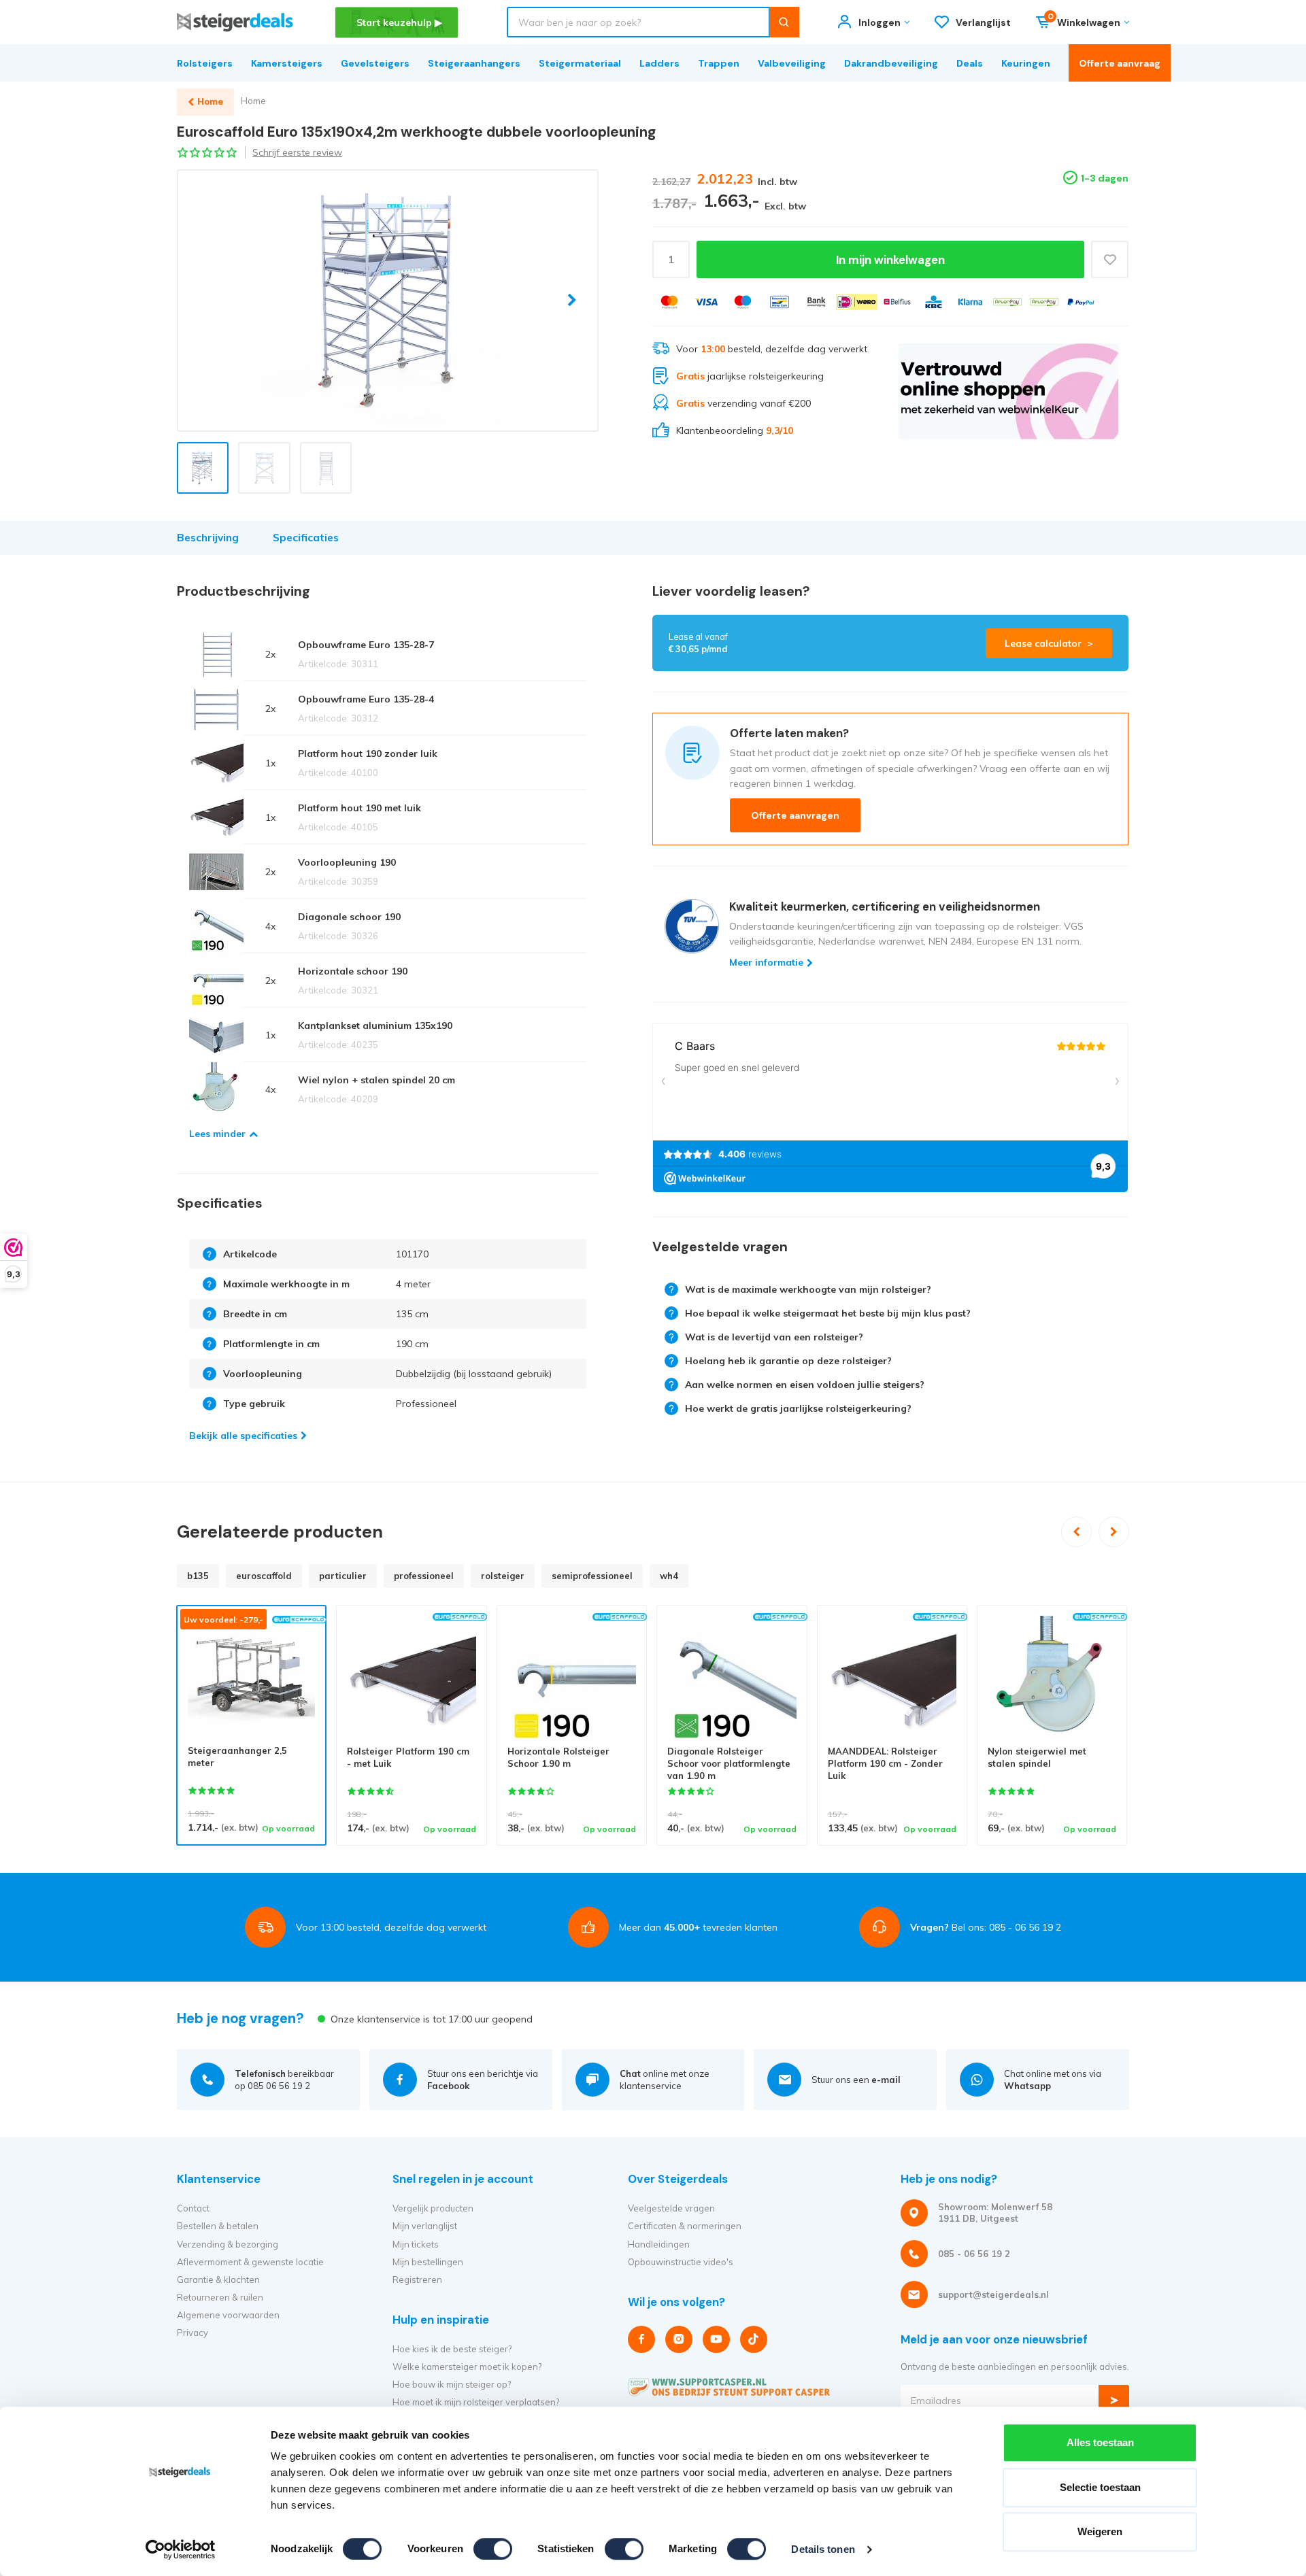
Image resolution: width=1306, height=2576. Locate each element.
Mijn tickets (416, 2244)
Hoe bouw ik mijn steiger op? (452, 2384)
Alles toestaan (1100, 2442)
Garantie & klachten (218, 2280)
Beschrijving (208, 538)
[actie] (1008, 391)
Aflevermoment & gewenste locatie (250, 2262)
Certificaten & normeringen (685, 2226)
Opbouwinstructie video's (681, 2262)
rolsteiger (503, 1576)
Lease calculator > (1049, 643)
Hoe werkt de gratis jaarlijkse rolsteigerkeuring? (798, 1408)
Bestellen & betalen (218, 2226)
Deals (970, 63)
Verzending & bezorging (228, 2244)
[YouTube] (716, 2339)
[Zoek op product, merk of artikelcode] (784, 22)
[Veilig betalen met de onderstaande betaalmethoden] (669, 302)
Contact (193, 2208)
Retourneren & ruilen (220, 2297)
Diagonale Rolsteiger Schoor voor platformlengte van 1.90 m (729, 1764)
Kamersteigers (287, 63)
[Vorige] (1076, 1532)
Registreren (417, 2280)
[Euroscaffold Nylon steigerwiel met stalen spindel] (1052, 1680)
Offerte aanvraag (1120, 63)
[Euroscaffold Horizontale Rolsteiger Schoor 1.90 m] (572, 1680)
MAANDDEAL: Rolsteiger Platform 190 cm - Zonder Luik (885, 1764)
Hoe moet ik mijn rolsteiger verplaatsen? (476, 2402)
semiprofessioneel (592, 1576)
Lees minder (217, 1134)
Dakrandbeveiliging (891, 63)
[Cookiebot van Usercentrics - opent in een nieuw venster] (181, 2549)
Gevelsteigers (375, 63)
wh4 (669, 1576)
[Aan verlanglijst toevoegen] (1110, 259)
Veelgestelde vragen (671, 2208)
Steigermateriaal (580, 63)
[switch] (493, 2549)
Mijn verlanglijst (425, 2226)
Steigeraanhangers (474, 63)
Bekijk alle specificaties (243, 1436)
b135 (198, 1576)
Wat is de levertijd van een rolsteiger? (774, 1337)
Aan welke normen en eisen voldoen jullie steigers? (805, 1385)
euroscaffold (264, 1576)
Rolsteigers (205, 63)
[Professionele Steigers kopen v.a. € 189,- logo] (235, 22)
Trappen (719, 63)
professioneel (424, 1576)
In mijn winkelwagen (890, 260)
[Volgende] (1114, 1532)
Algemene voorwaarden (228, 2315)
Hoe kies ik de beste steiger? (452, 2349)
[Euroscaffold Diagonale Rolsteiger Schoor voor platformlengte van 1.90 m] (732, 1680)
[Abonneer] (1114, 2400)
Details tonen (823, 2549)
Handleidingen (659, 2244)
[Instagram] (679, 2339)
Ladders (659, 63)
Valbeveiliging (792, 63)
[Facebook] (641, 2339)
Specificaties (306, 538)
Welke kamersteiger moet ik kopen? (467, 2367)
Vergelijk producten (433, 2208)
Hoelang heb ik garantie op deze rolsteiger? (788, 1361)
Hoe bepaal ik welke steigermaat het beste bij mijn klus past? (828, 1313)
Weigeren (1100, 2531)
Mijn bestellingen (428, 2262)
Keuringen (1026, 63)
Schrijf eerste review (297, 152)
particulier (343, 1576)
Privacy (192, 2333)
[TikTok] (754, 2339)
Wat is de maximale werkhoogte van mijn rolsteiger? (808, 1289)
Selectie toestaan (1100, 2487)
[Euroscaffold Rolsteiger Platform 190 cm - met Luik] (411, 1680)
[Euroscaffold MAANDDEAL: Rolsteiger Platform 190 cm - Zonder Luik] (892, 1680)
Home (253, 101)
